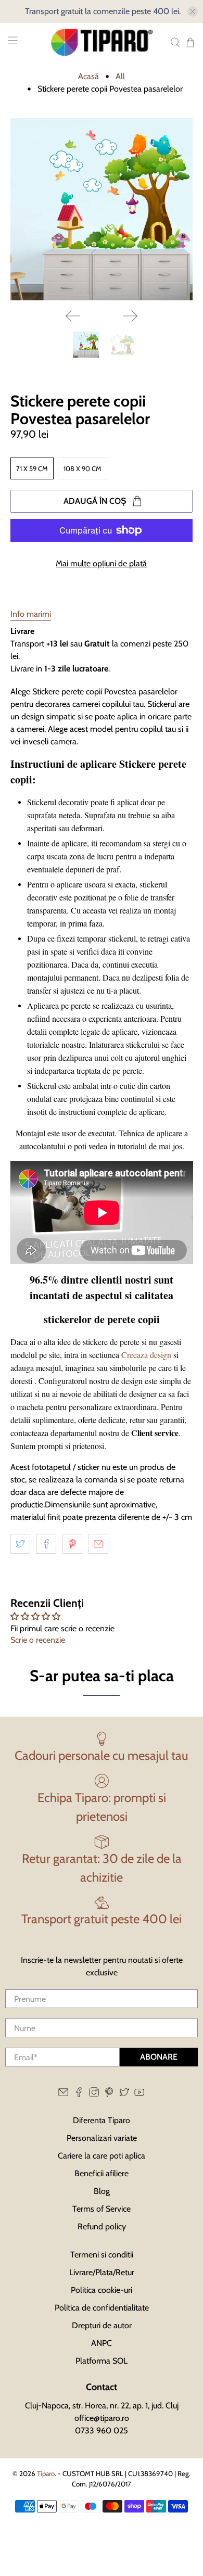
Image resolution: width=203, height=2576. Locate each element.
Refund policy (102, 2226)
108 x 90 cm (83, 468)
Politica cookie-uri (102, 2290)
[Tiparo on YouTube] (139, 2095)
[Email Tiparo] (63, 2095)
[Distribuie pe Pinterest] (72, 1544)
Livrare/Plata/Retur (102, 2272)
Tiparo (46, 2473)
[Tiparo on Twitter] (124, 2095)
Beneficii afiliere (102, 2173)
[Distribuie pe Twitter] (20, 1544)
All (120, 77)
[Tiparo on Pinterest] (109, 2095)
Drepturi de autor (102, 2325)
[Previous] (73, 316)
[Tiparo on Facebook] (79, 2095)
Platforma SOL (102, 2361)
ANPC (102, 2343)
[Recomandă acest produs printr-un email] (98, 1544)
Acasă (88, 77)
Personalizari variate (102, 2138)
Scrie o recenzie (38, 1640)
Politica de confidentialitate (102, 2308)
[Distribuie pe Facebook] (46, 1544)
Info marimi (31, 614)
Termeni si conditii (102, 2255)
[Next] (130, 316)
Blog (102, 2191)
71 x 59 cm (32, 468)
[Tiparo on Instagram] (94, 2095)
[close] (193, 11)
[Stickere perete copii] (102, 210)
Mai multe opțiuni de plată (101, 563)
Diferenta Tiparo (102, 2120)
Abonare (159, 2057)
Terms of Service (102, 2209)
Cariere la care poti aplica (102, 2156)
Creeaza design (146, 1355)
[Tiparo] (102, 42)
